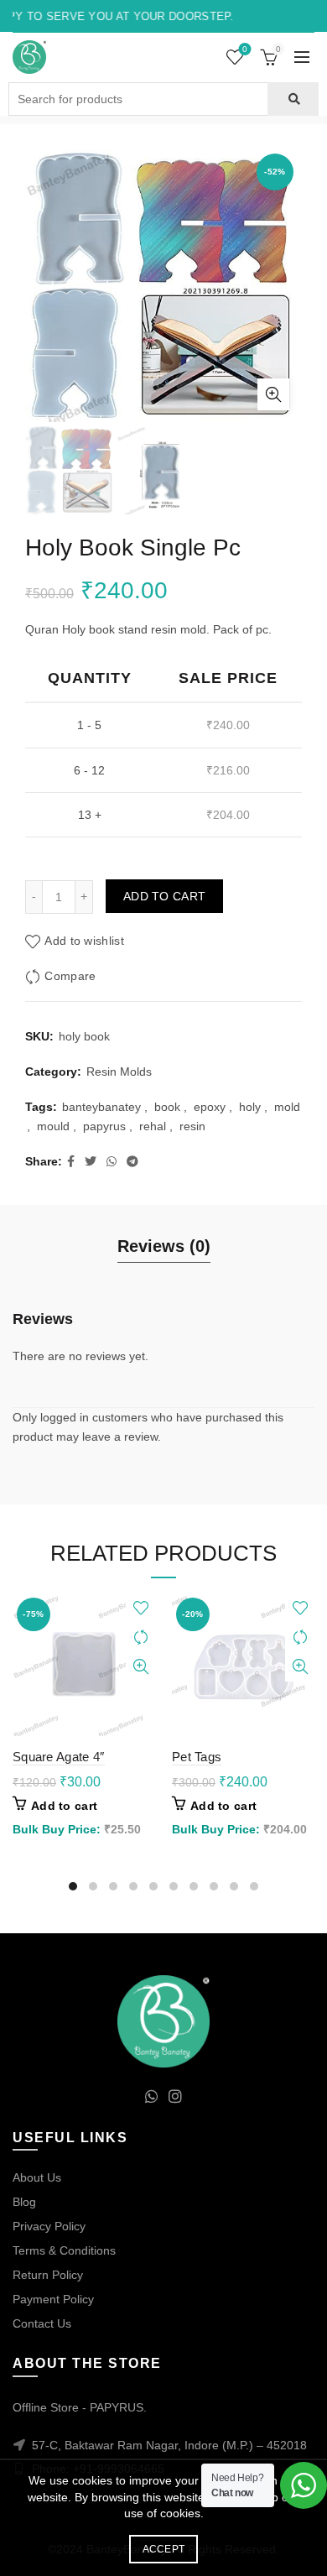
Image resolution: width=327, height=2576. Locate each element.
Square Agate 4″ (59, 1757)
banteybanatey (101, 1107)
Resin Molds (119, 1072)
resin (192, 1126)
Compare (70, 976)
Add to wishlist (84, 941)
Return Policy (48, 2275)
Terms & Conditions (64, 2250)
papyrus (104, 1126)
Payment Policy (53, 2299)
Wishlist (245, 49)
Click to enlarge (273, 394)
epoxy (210, 1107)
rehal (153, 1126)
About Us (37, 2177)
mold (287, 1107)
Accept (164, 2549)
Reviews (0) (164, 1246)
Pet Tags (197, 1757)
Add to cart (164, 896)
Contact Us (42, 2323)
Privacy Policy (49, 2226)
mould (53, 1126)
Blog (24, 2202)
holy (250, 1107)
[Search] (293, 99)
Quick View (140, 1667)
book (167, 1107)
